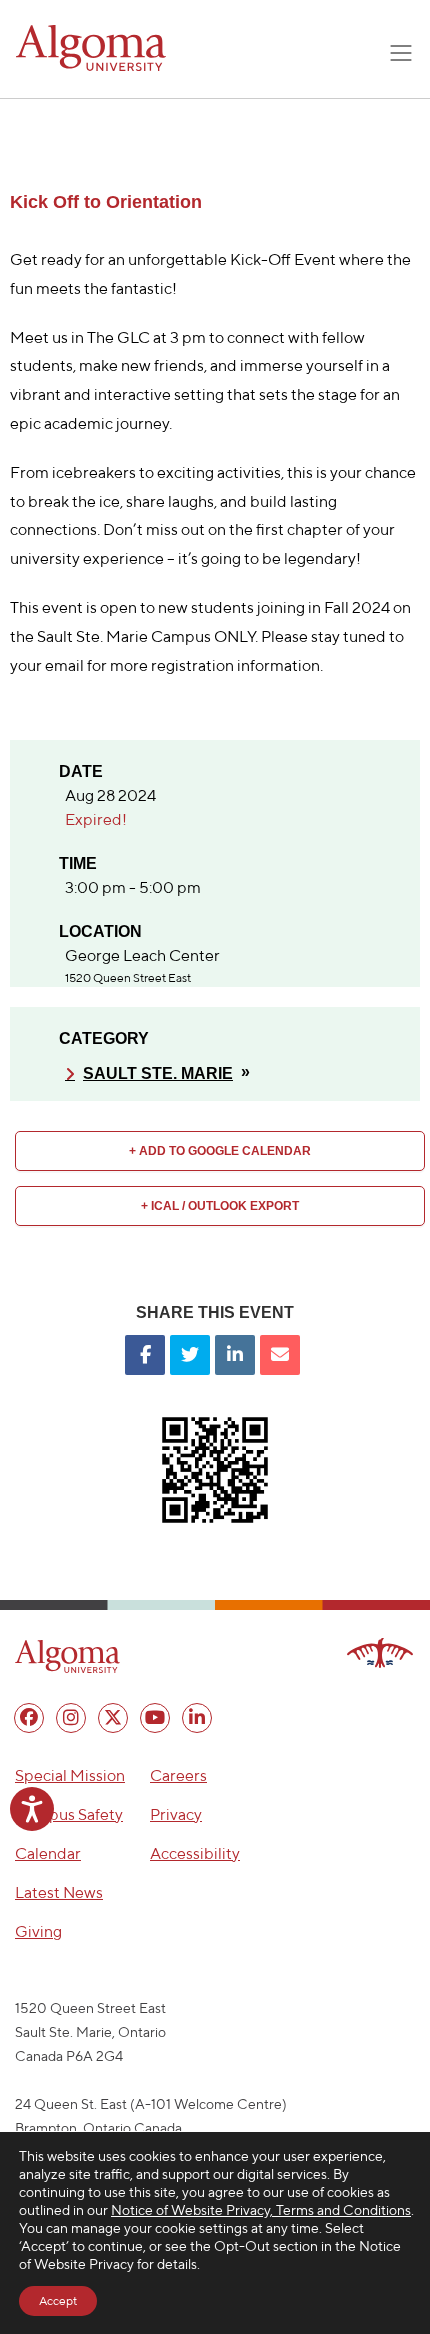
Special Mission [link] (70, 1775)
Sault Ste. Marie (158, 1073)
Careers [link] (178, 1775)
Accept (58, 2300)
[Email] (280, 1355)
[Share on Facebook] (145, 1355)
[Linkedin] (235, 1355)
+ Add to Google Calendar (220, 1151)
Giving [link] (38, 1931)
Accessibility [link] (195, 1853)
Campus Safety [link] (69, 1814)
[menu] (29, 1718)
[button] (67, 1656)
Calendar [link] (48, 1853)
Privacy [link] (176, 1814)
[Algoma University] (91, 48)
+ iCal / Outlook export (220, 1206)
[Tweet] (190, 1355)
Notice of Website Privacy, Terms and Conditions (261, 2210)
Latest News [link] (59, 1892)
